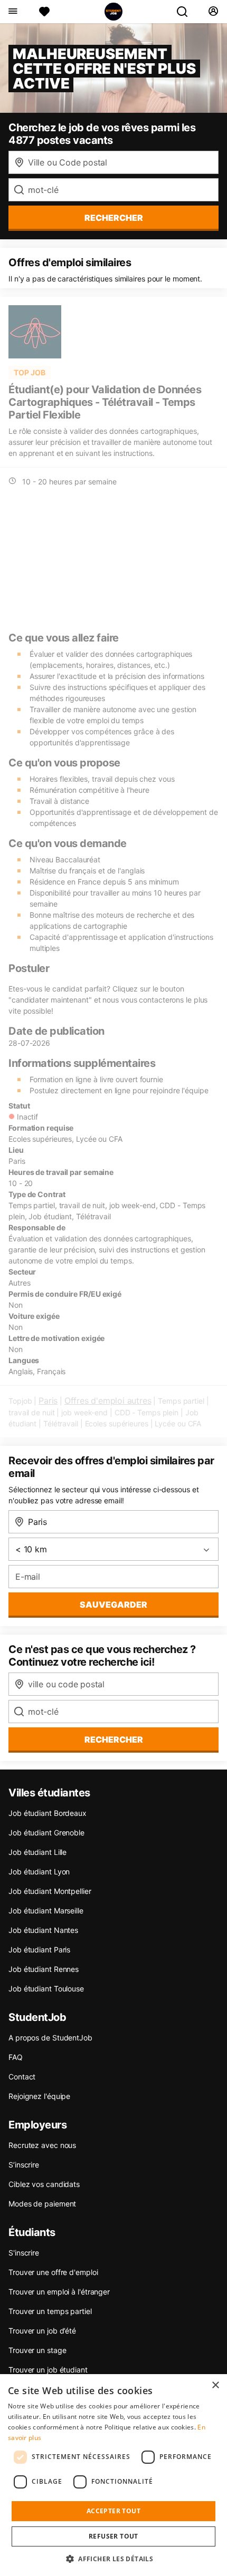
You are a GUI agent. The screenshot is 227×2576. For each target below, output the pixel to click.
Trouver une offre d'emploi (53, 2272)
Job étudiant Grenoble (46, 1833)
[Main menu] (12, 12)
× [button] (215, 2385)
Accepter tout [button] (113, 2511)
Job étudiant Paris (39, 1950)
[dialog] (113, 2475)
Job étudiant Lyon (39, 1872)
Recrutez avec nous (42, 2145)
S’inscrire (24, 2165)
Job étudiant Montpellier (50, 1891)
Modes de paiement (42, 2204)
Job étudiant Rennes (44, 1969)
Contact (22, 2077)
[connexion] (213, 12)
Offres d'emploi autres (108, 1401)
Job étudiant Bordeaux (48, 1813)
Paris (48, 1401)
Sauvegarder (113, 1605)
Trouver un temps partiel (50, 2311)
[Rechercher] (186, 12)
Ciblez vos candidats (44, 2184)
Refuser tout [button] (113, 2536)
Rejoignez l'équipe (39, 2096)
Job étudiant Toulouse (46, 1989)
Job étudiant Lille (37, 1852)
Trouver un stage (37, 2350)
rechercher (114, 218)
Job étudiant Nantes (43, 1930)
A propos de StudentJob (50, 2038)
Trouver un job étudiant (48, 2370)
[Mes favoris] (44, 12)
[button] (113, 2559)
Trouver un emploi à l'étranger (59, 2292)
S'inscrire (24, 2253)
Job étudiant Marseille (46, 1911)
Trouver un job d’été (42, 2331)
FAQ (16, 2057)
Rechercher (114, 1739)
